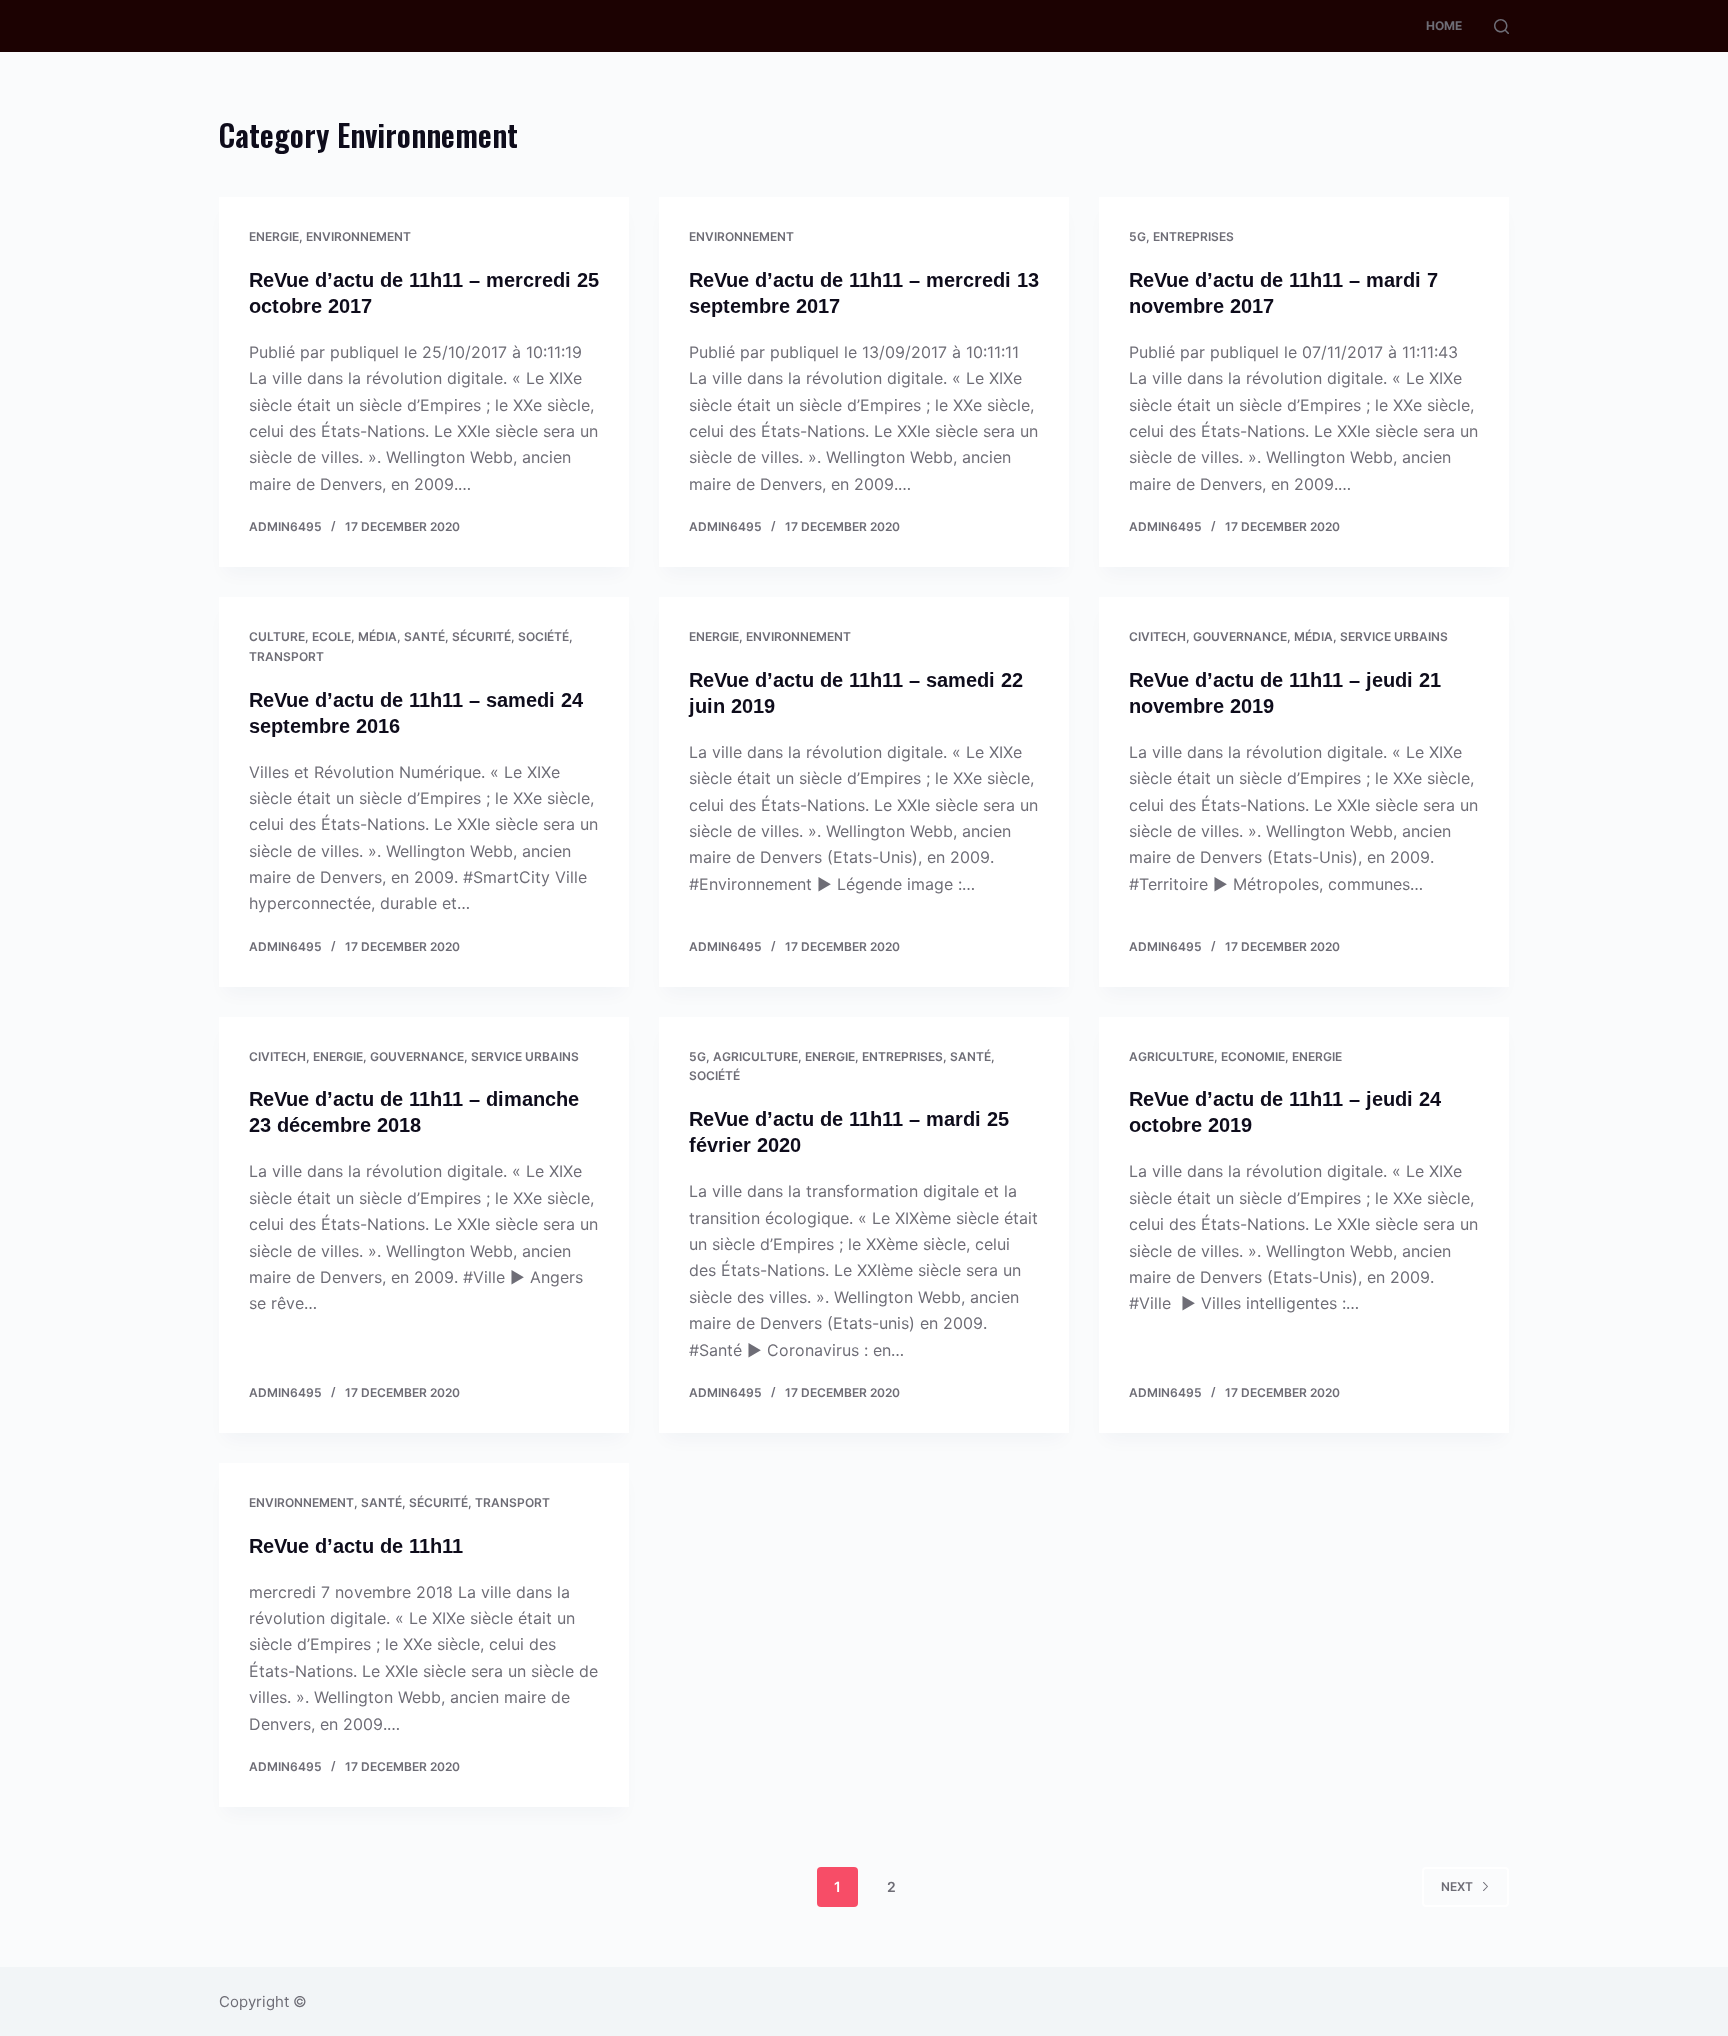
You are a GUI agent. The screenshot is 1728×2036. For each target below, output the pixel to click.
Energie (274, 236)
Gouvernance (1240, 636)
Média (377, 636)
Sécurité (481, 636)
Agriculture (755, 1056)
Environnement (358, 236)
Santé (424, 636)
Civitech (1157, 636)
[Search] (1501, 26)
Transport (286, 656)
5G (1137, 236)
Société (543, 636)
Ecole (331, 636)
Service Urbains (1394, 636)
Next (1457, 1886)
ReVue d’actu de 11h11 (356, 1546)
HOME (1444, 25)
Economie (1253, 1056)
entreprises (1193, 236)
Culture (277, 636)
